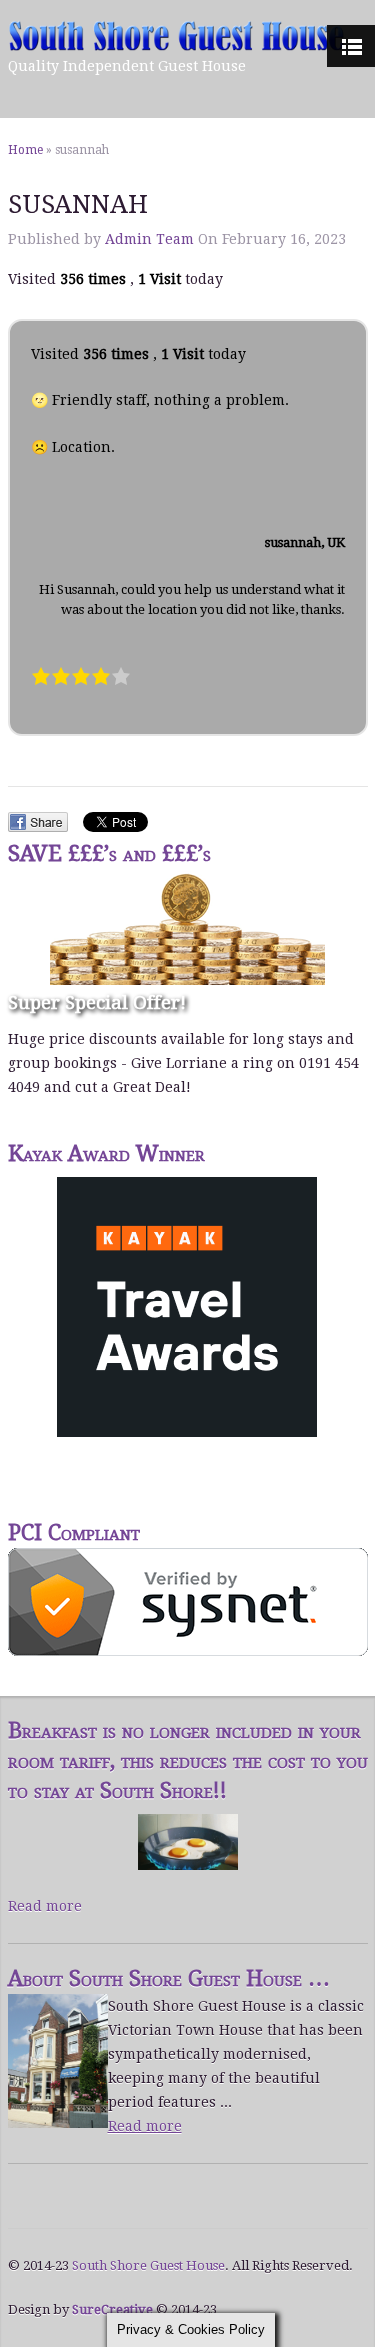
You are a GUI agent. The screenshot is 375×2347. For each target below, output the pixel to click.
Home (25, 150)
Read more (45, 1906)
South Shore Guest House (148, 2265)
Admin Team (149, 239)
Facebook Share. (38, 822)
